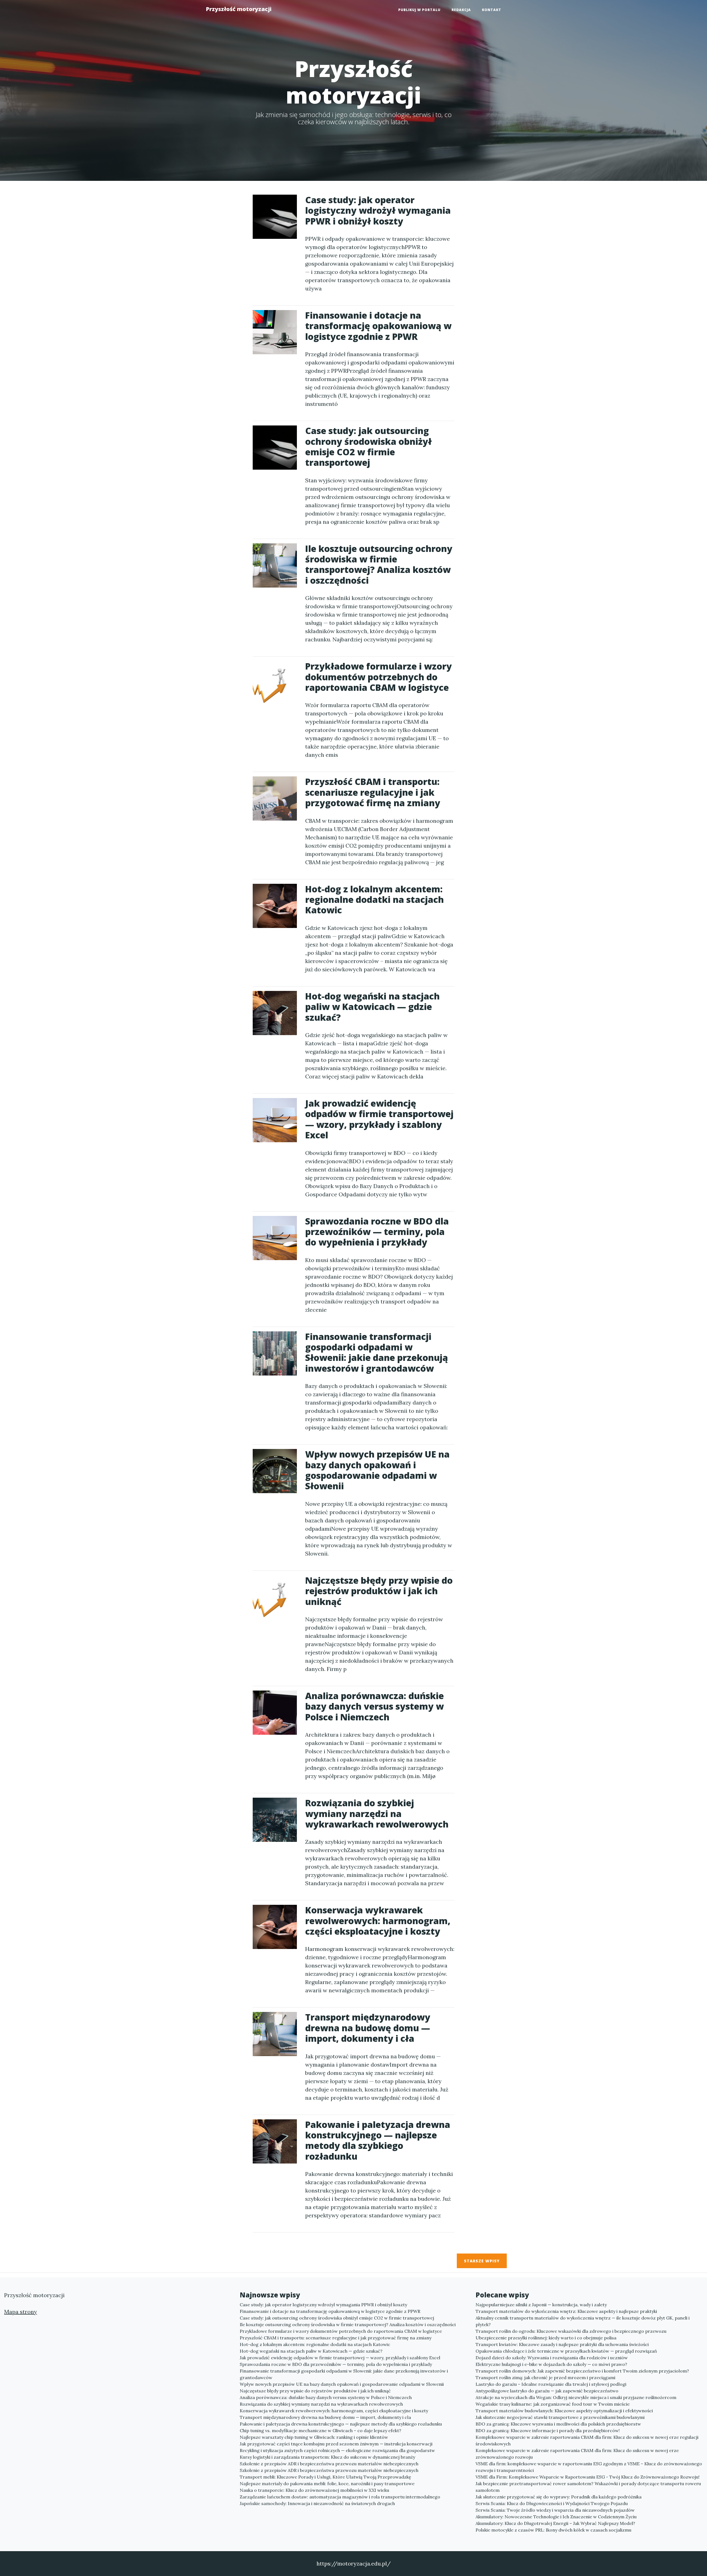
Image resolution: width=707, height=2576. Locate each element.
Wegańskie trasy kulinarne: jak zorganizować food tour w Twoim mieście (553, 2404)
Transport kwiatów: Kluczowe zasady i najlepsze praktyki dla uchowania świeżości (562, 2344)
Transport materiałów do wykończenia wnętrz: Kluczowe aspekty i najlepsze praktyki (566, 2311)
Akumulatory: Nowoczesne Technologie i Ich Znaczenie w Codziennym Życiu (556, 2517)
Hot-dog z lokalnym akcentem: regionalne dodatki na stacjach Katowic (315, 2344)
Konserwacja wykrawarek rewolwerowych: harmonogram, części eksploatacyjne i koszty (334, 2411)
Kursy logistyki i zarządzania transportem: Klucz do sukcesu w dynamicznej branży (327, 2457)
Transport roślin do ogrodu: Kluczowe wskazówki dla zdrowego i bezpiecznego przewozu (571, 2331)
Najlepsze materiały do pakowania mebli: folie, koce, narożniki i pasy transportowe (327, 2484)
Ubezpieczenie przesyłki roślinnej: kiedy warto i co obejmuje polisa (546, 2338)
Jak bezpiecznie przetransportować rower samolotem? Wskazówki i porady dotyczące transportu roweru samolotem (588, 2487)
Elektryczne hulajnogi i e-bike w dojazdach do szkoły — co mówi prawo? (551, 2364)
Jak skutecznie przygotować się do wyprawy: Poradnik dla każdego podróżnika (559, 2497)
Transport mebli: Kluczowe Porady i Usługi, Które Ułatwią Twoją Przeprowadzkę (325, 2477)
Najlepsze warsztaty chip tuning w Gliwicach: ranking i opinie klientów (314, 2437)
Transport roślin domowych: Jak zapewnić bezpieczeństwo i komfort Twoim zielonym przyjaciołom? (582, 2371)
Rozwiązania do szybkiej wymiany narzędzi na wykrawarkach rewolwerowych (321, 2404)
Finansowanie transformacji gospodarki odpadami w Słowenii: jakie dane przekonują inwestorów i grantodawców (344, 2374)
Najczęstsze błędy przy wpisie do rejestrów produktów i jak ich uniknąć (315, 2391)
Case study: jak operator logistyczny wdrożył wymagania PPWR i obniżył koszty (323, 2305)
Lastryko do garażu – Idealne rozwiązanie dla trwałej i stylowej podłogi (551, 2384)
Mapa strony (21, 2312)
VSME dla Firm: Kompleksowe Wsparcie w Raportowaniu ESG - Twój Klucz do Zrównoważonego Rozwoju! (588, 2477)
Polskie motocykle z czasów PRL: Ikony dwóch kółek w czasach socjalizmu (553, 2530)
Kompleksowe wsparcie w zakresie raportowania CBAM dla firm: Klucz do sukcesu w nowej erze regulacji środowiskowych (587, 2440)
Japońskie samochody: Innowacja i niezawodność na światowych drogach (317, 2503)
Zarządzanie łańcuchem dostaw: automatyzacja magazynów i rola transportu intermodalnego (340, 2497)
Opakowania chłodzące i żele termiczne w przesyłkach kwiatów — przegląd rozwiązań (566, 2351)
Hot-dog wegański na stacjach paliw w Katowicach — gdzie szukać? (311, 2351)
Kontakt (492, 10)
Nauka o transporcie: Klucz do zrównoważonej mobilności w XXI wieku (314, 2490)
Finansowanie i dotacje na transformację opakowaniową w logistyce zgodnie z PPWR (330, 2311)
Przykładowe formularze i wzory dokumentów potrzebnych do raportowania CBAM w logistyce (341, 2331)
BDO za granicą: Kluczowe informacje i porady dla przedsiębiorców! (548, 2430)
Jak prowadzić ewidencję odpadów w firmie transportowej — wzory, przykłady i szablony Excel (340, 2358)
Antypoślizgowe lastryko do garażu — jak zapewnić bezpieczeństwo (547, 2391)
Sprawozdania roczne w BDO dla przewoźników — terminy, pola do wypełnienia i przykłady (336, 2364)
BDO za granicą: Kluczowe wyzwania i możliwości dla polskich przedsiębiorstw (558, 2424)
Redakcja (461, 10)
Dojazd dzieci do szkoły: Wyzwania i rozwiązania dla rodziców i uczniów (552, 2358)
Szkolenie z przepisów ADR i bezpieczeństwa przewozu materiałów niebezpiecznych (329, 2464)
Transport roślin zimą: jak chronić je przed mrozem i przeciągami (545, 2377)
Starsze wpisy (482, 2261)
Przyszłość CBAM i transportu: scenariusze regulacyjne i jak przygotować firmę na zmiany (336, 2338)
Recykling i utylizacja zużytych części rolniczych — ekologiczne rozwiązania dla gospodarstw (337, 2450)
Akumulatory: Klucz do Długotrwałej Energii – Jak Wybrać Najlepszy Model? (555, 2523)
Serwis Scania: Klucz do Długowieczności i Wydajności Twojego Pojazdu (552, 2503)
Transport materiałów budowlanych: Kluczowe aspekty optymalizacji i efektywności (564, 2411)
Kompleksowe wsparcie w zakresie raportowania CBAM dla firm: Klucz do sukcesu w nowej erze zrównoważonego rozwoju (577, 2454)
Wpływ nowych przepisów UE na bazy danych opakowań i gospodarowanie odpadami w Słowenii (342, 2384)
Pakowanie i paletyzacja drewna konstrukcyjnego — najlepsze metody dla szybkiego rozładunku (341, 2424)
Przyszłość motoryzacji (239, 9)
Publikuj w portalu (419, 10)
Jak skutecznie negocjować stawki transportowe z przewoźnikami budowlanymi (560, 2417)
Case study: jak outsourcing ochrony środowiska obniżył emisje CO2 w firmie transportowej (337, 2318)
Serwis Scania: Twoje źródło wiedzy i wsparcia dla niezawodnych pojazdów (555, 2510)
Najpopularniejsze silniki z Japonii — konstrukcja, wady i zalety (541, 2305)
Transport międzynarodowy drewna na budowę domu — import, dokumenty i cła (325, 2417)
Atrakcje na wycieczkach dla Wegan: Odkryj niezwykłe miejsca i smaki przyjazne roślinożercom (576, 2397)
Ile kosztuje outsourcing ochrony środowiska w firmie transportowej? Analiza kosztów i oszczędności (348, 2324)
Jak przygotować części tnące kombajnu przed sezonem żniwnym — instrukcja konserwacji (336, 2444)
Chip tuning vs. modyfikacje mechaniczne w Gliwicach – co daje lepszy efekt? (320, 2430)
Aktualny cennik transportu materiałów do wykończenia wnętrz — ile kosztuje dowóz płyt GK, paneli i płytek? (583, 2321)
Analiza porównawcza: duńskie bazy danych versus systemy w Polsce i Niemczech (326, 2397)
